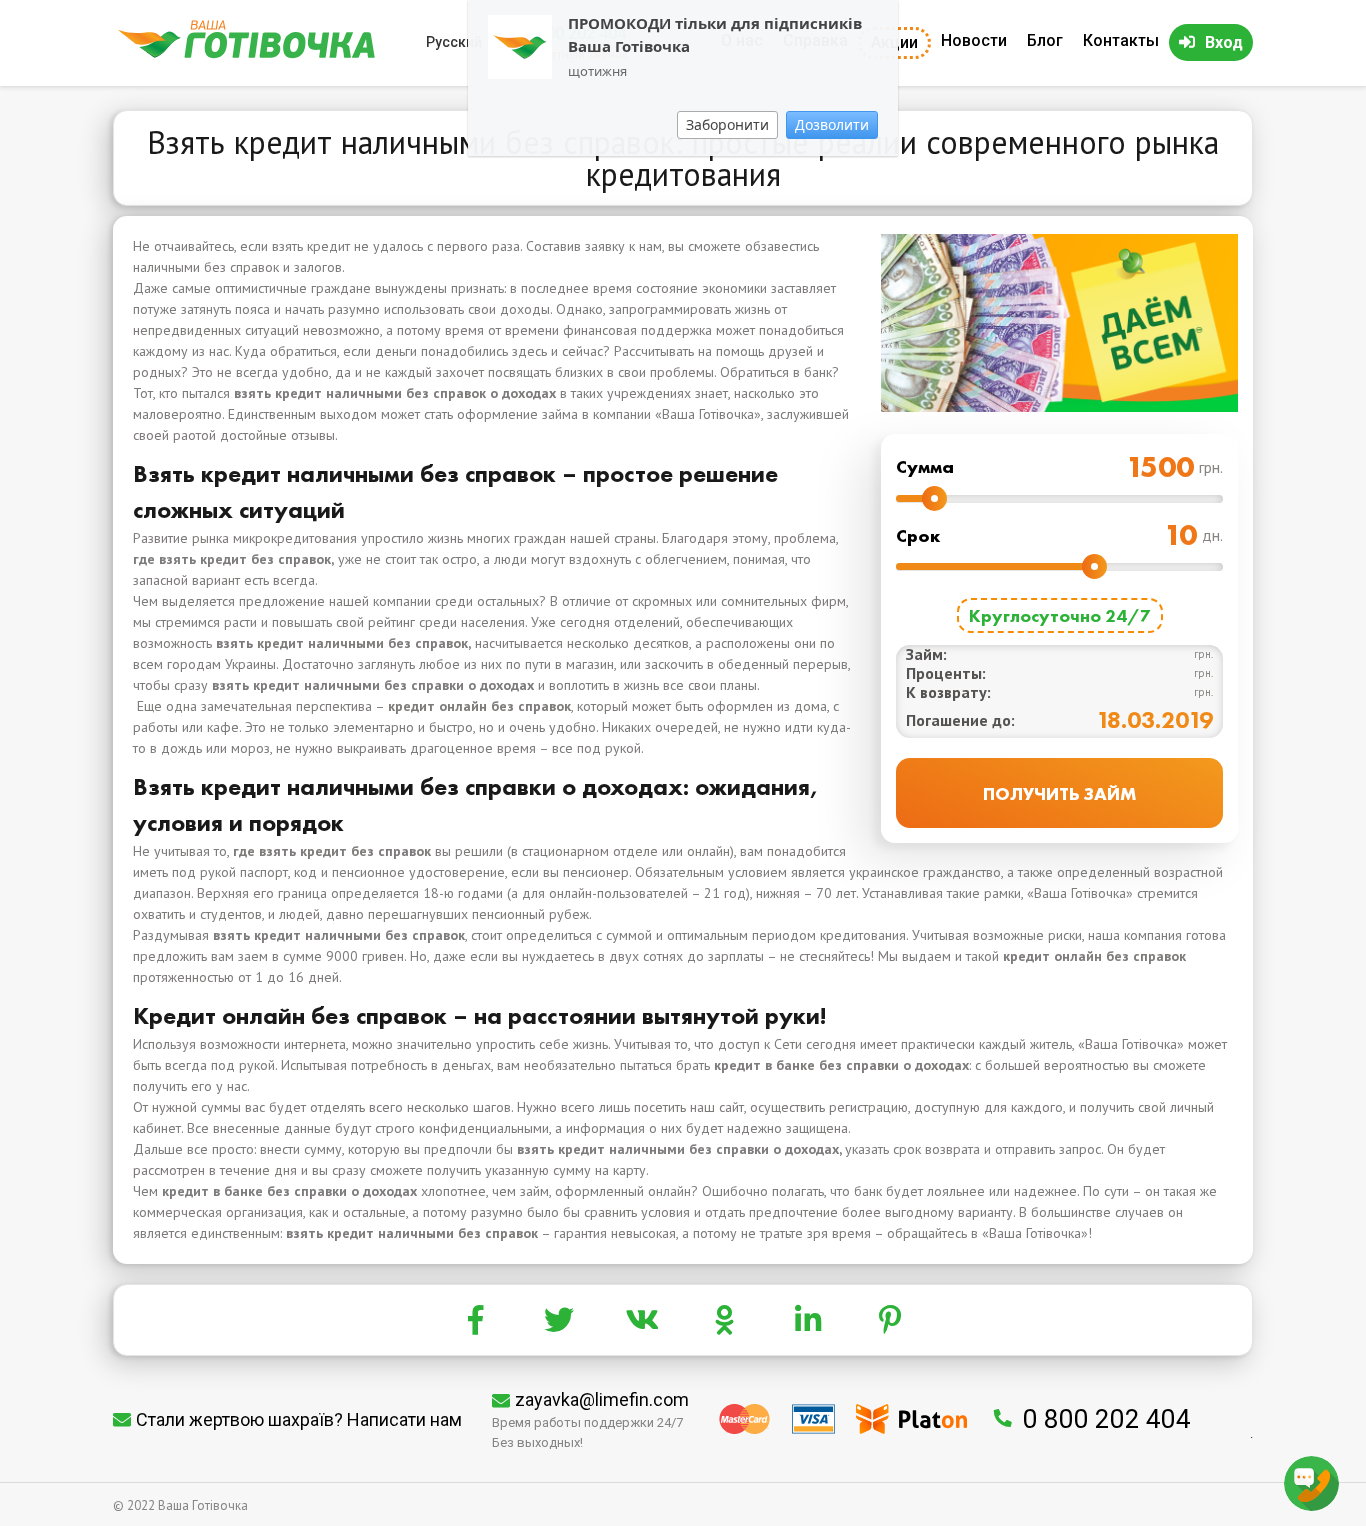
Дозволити (832, 124)
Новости (974, 40)
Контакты (1121, 40)
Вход (1224, 42)
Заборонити (727, 124)
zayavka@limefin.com (602, 1399)
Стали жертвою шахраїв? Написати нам (299, 1419)
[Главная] (246, 53)
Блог (1045, 40)
